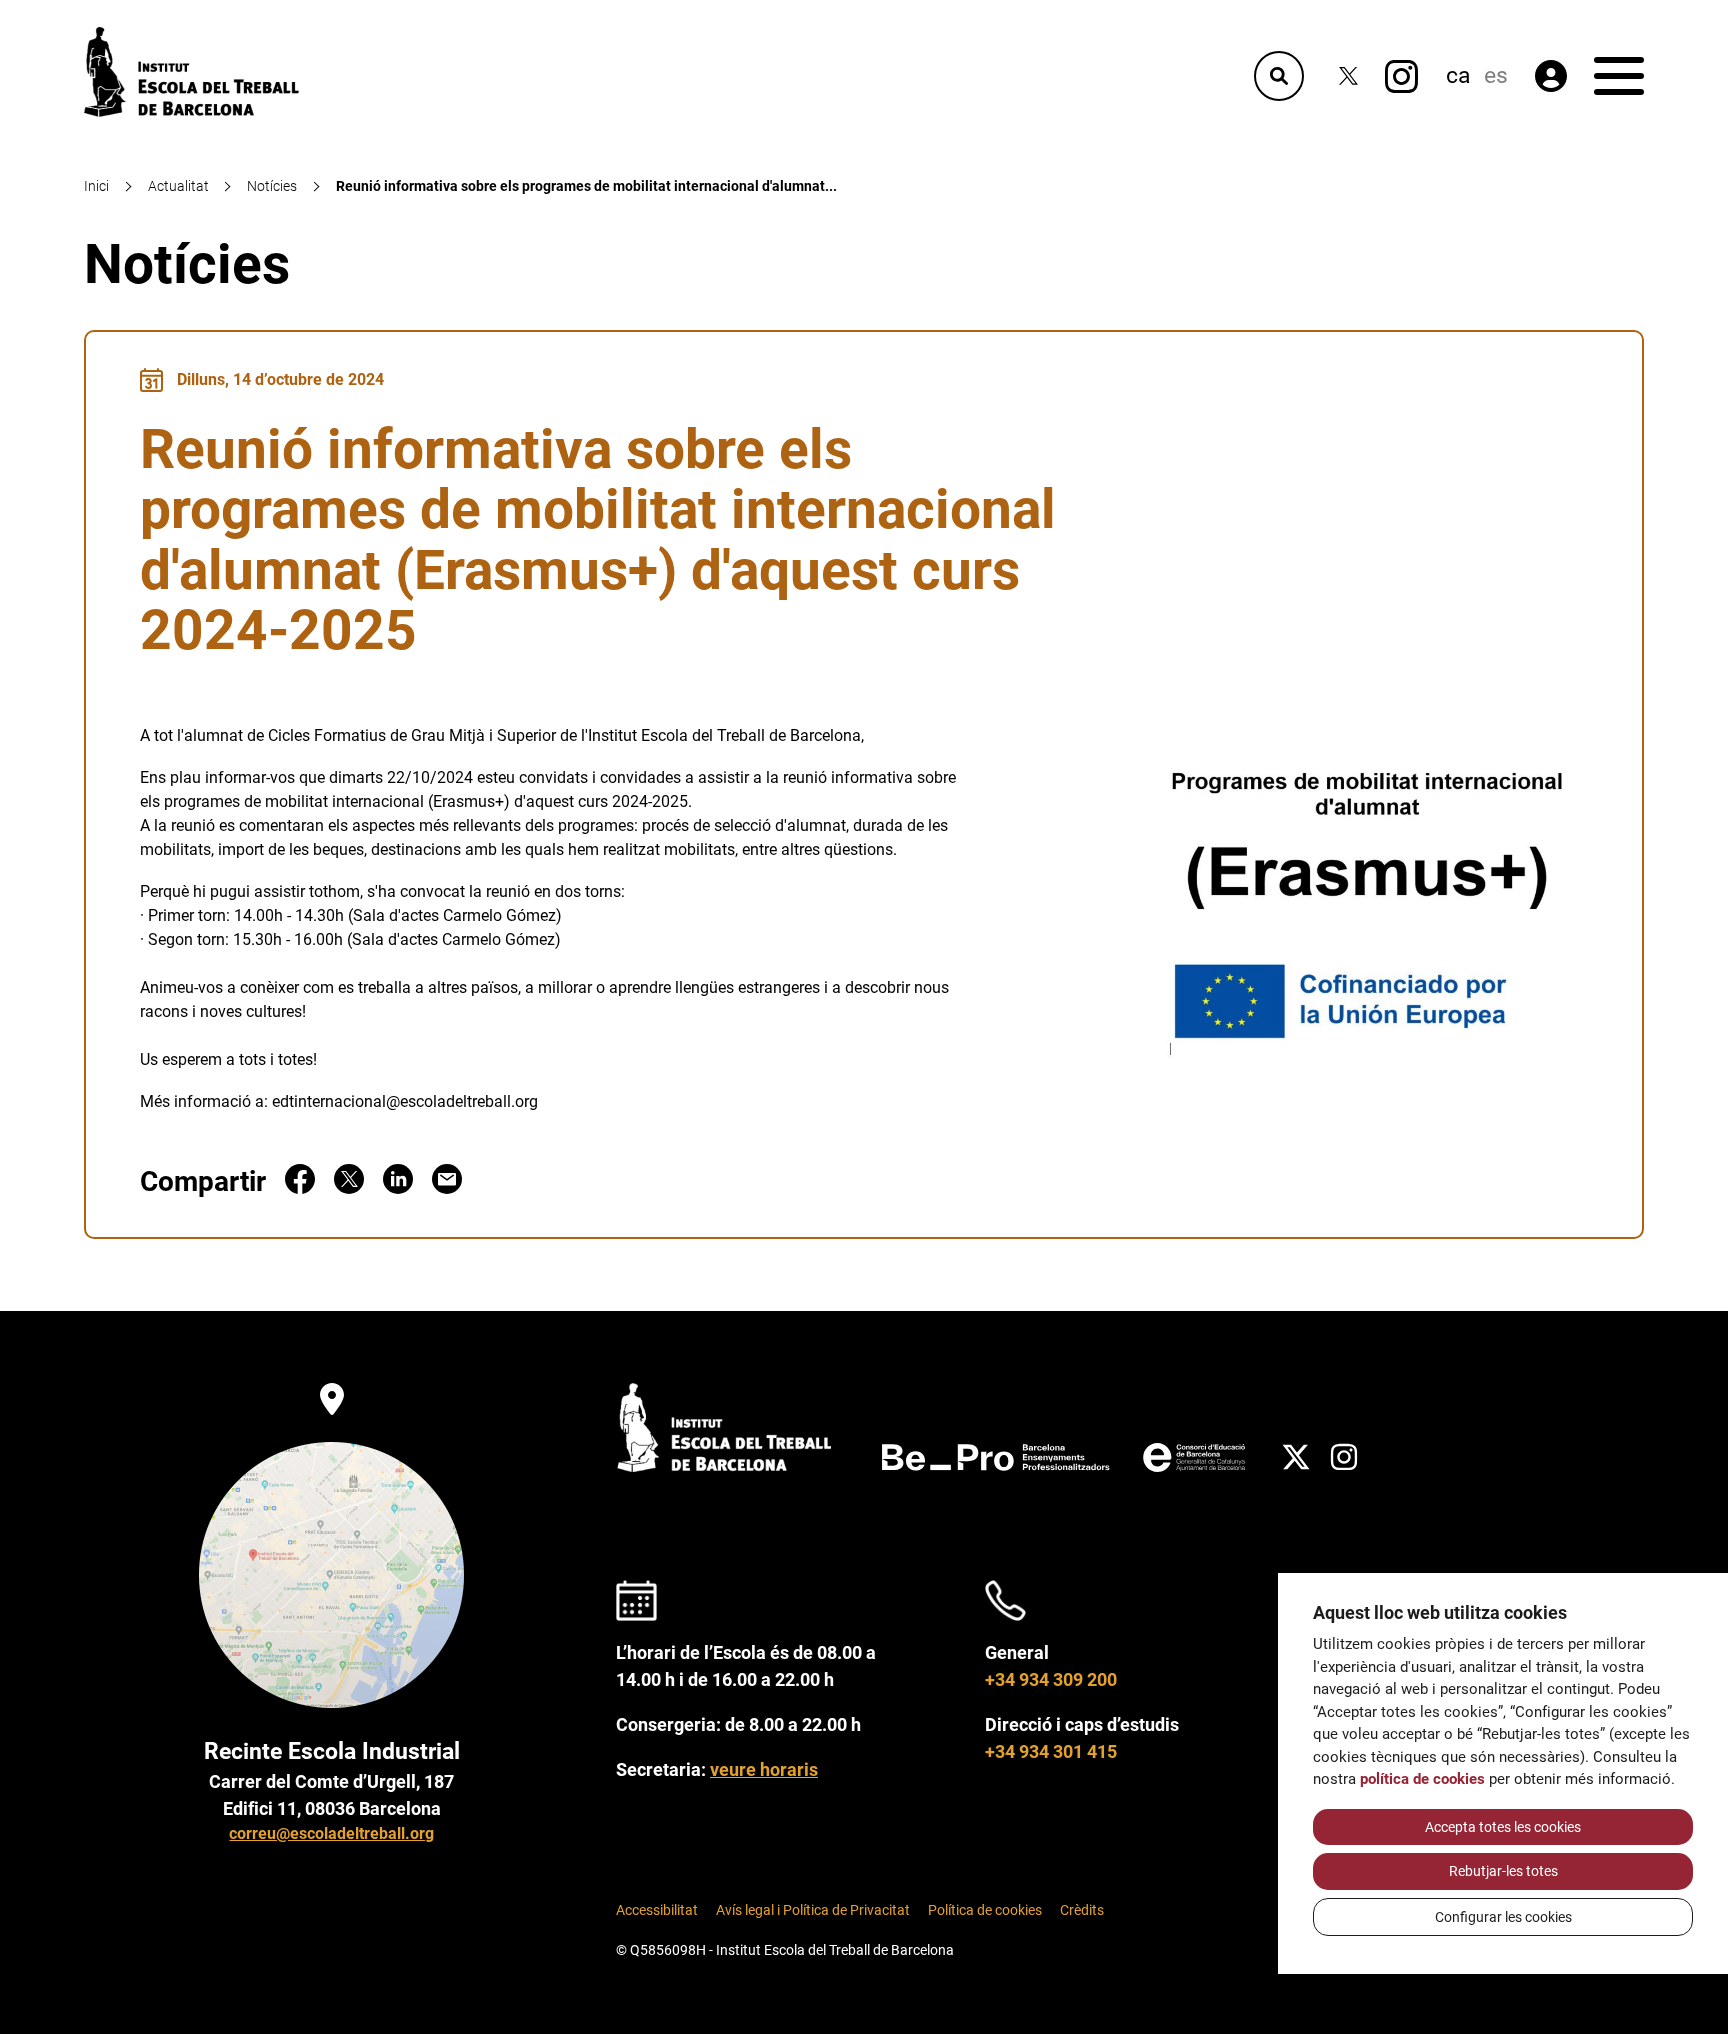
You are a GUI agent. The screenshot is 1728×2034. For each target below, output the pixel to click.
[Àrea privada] (1551, 76)
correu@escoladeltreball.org (331, 1833)
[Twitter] (1348, 76)
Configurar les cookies (1503, 1917)
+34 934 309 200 (1051, 1679)
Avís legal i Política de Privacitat (813, 1910)
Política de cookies (985, 1910)
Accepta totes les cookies (1503, 1827)
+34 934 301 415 (1051, 1751)
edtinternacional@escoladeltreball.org (405, 1101)
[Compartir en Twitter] (349, 1188)
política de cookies (1422, 1779)
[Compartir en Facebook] (300, 1188)
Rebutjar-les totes (1503, 1871)
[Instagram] (1401, 76)
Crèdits (1082, 1910)
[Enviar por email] (447, 1188)
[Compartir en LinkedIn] (398, 1188)
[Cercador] (1279, 76)
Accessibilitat (657, 1910)
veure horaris (764, 1769)
